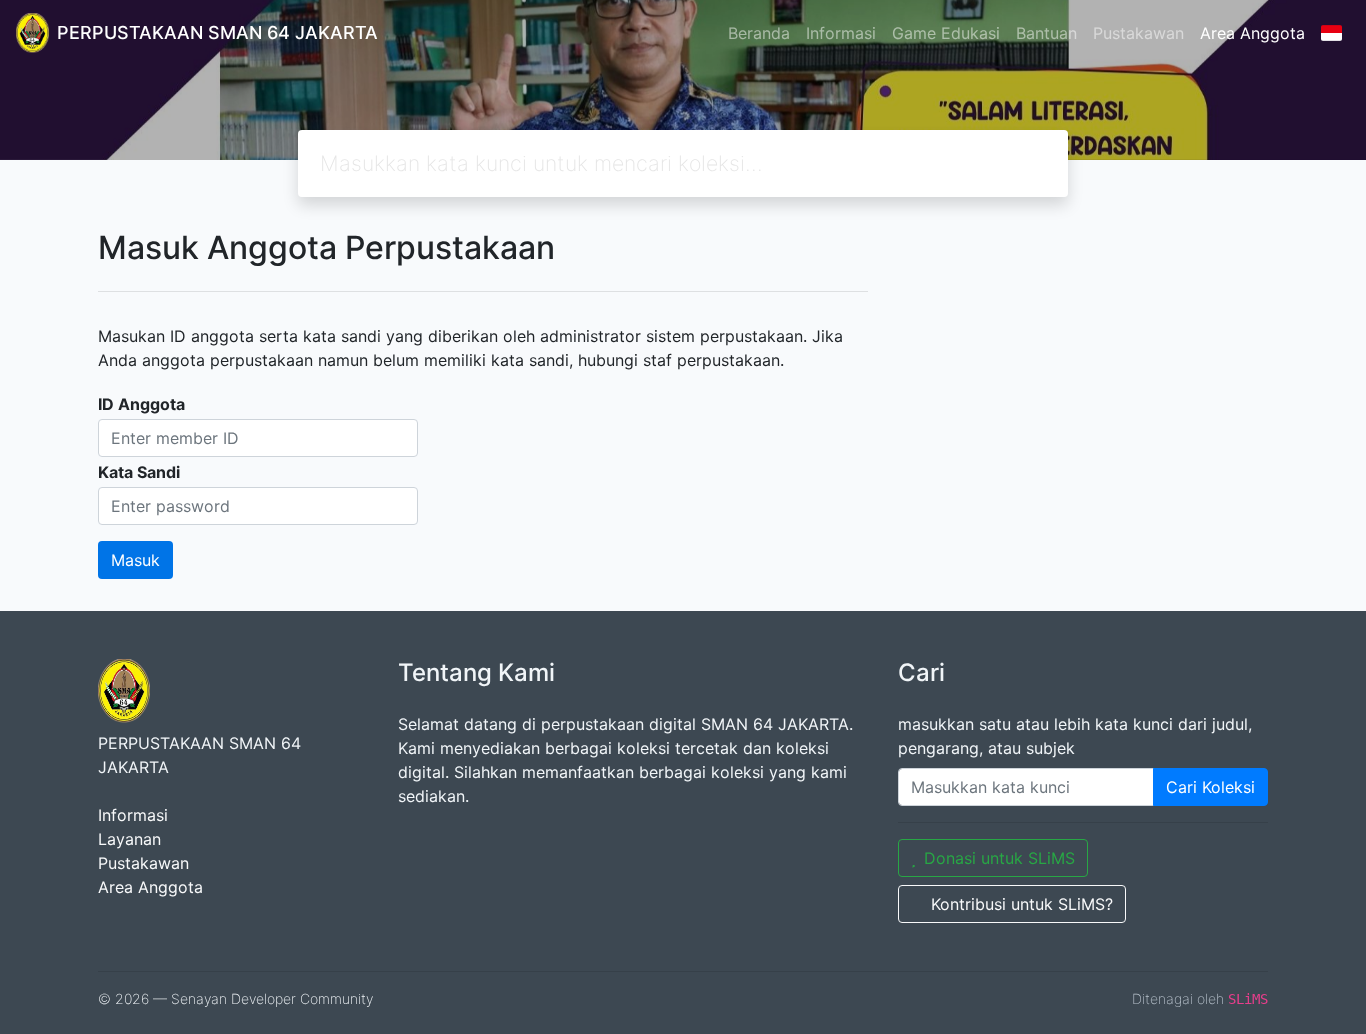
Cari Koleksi (1210, 787)
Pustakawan (1138, 33)
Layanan (129, 839)
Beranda (759, 33)
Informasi (841, 33)
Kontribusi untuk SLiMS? (1022, 904)
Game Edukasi (946, 33)
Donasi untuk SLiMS (999, 858)
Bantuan (1046, 33)
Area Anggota (1252, 33)
